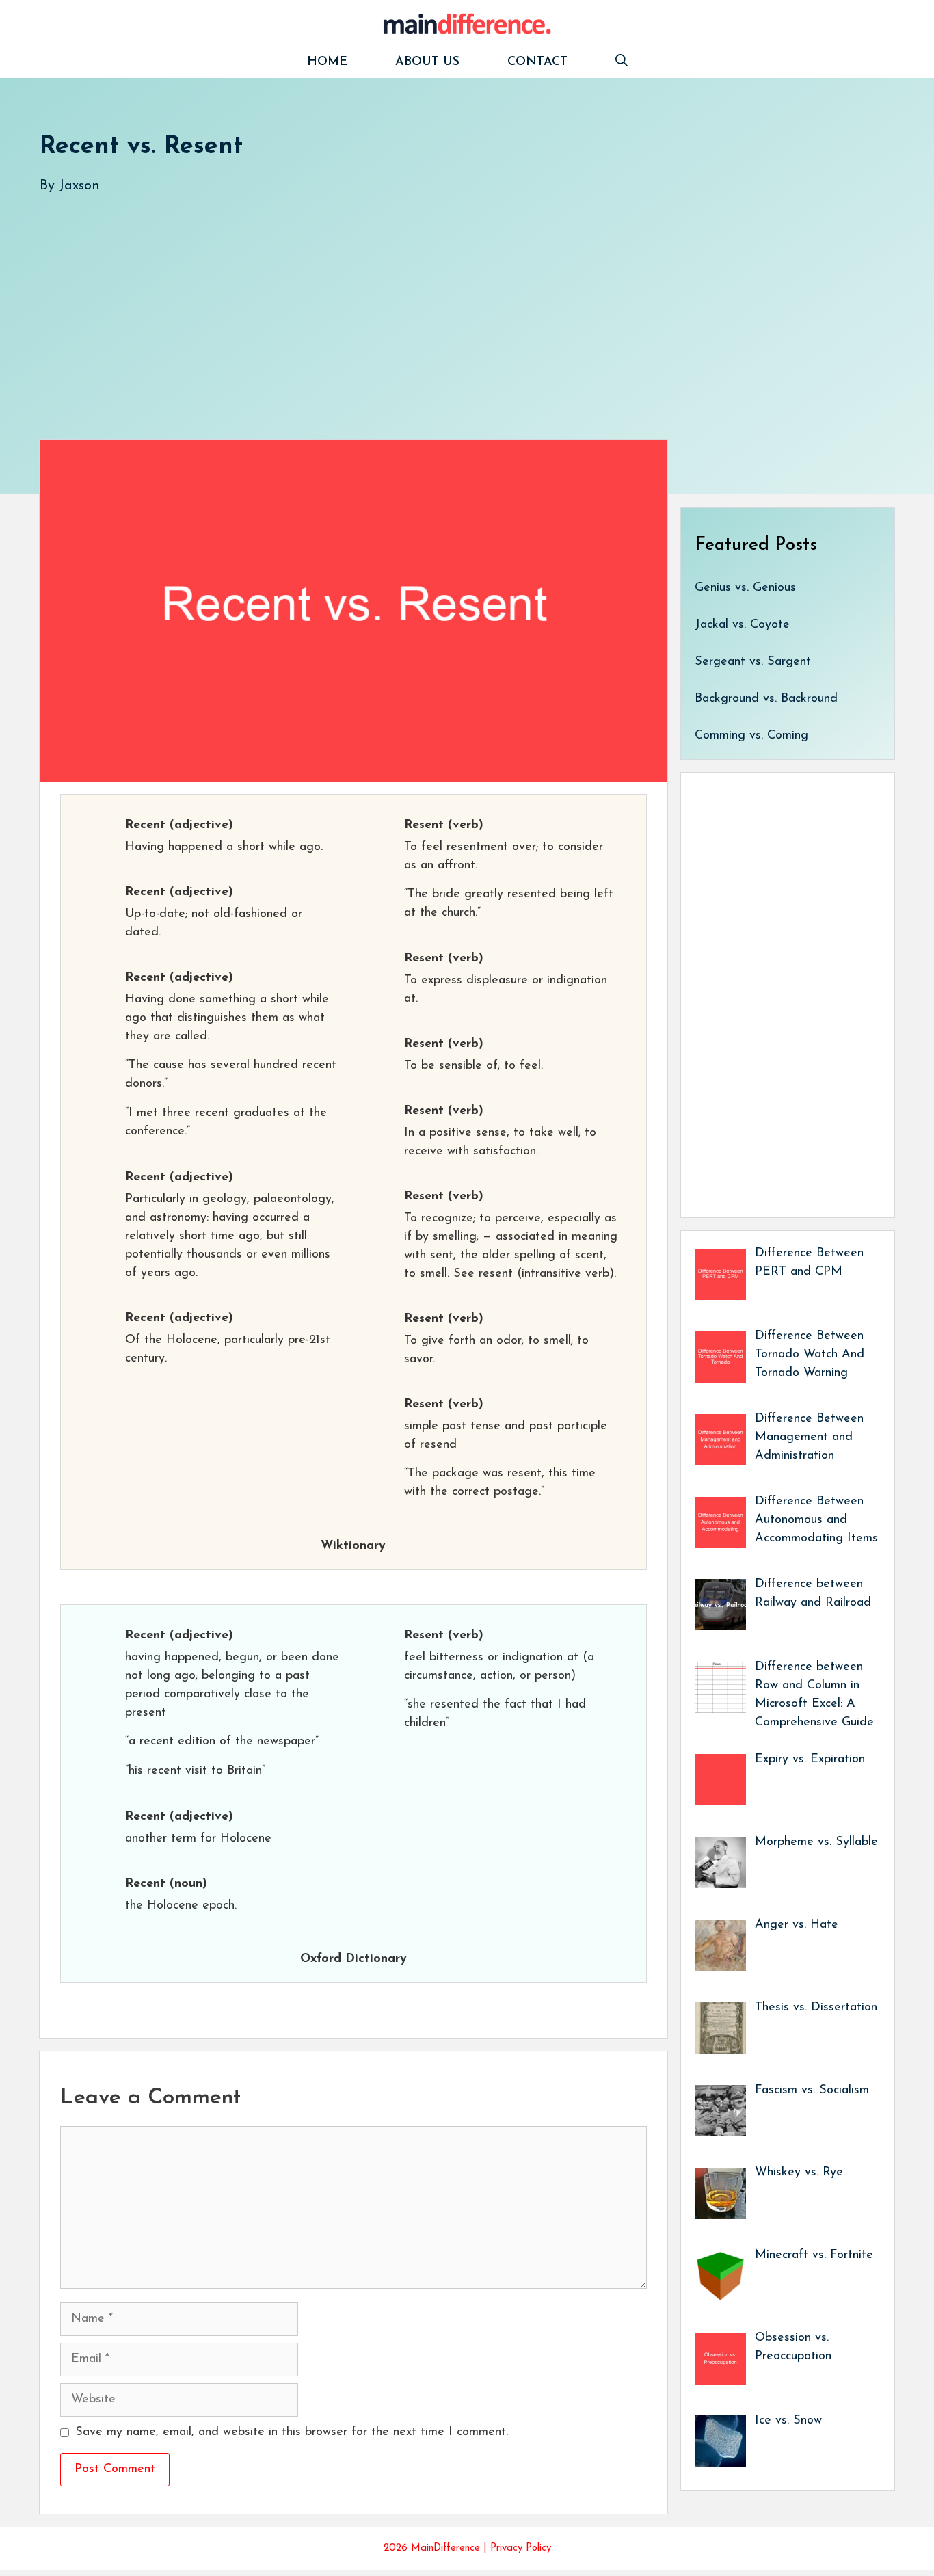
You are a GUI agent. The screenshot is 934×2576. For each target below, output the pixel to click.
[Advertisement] (450, 303)
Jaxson (79, 186)
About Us (427, 62)
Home (327, 62)
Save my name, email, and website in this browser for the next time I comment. (292, 2432)
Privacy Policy (521, 2548)
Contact (537, 62)
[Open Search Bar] (622, 63)
